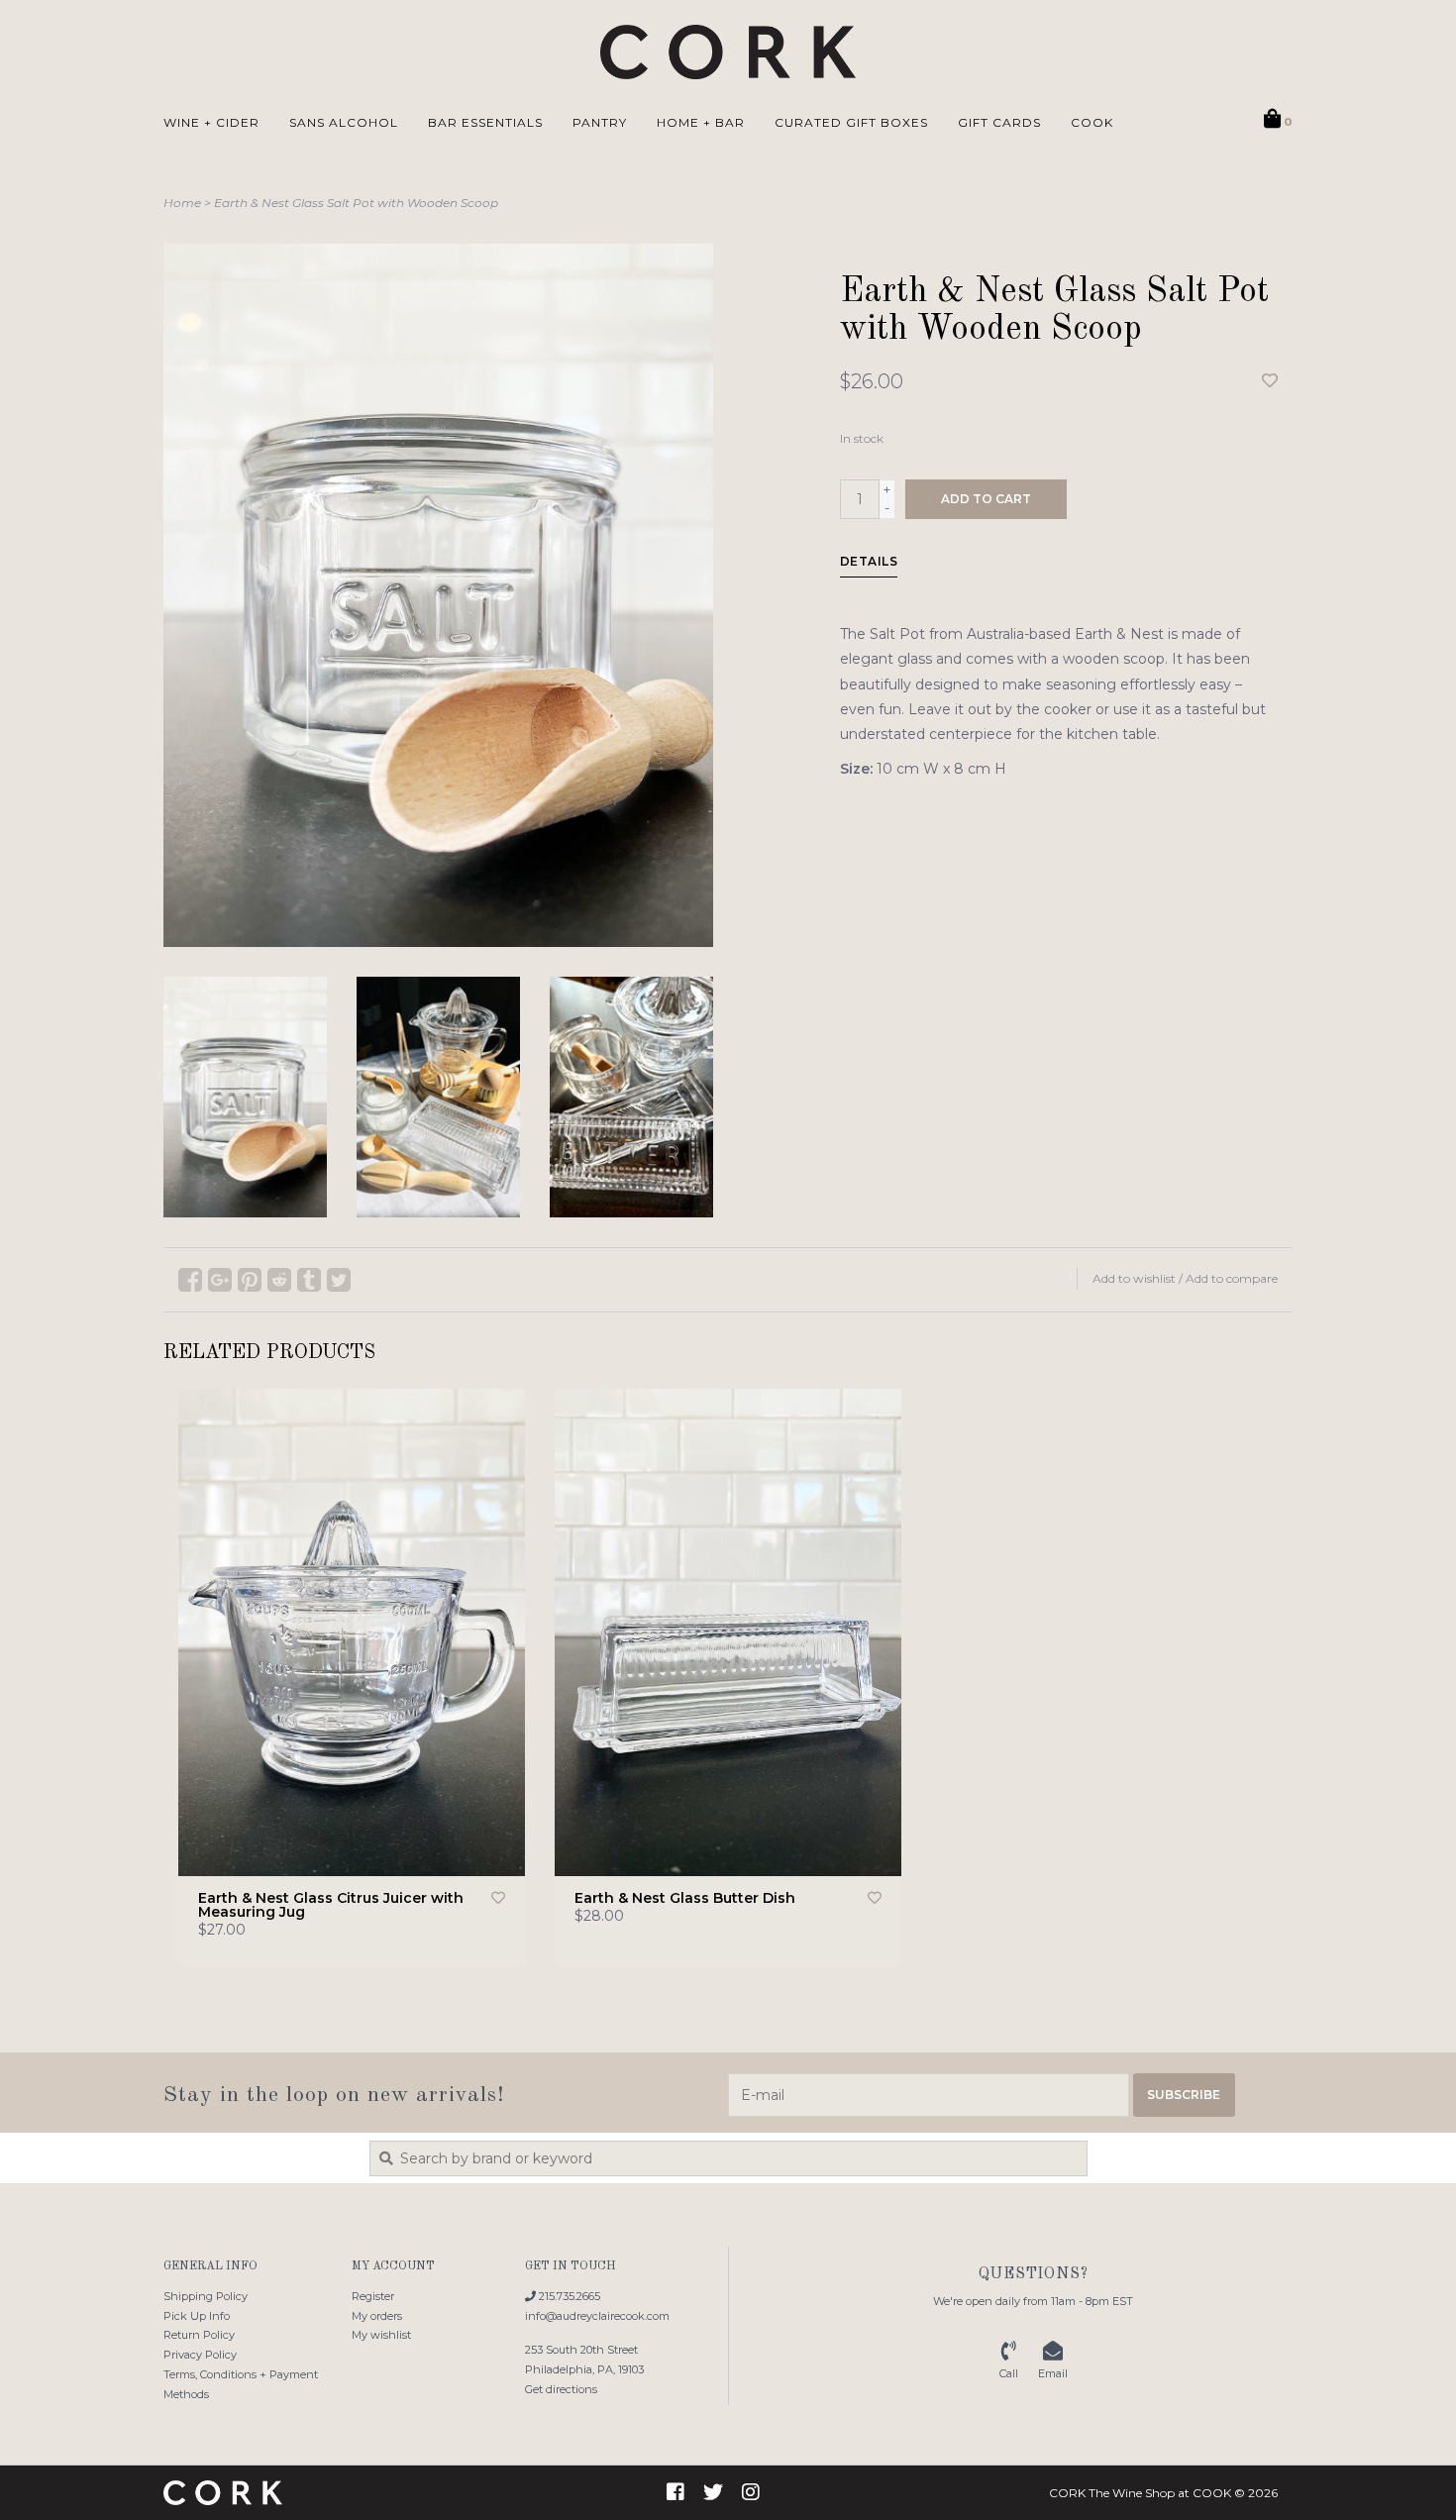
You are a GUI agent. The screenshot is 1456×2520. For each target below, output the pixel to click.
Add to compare (1232, 1278)
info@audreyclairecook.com (597, 2316)
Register (373, 2296)
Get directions (561, 2389)
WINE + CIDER (211, 122)
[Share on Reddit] (279, 1280)
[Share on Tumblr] (309, 1280)
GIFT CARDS (999, 122)
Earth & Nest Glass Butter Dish (685, 1898)
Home (182, 203)
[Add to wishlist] (1270, 381)
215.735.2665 (568, 2296)
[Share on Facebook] (190, 1280)
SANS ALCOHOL (344, 122)
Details (869, 561)
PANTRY (600, 122)
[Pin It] (250, 1280)
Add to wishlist (1134, 1278)
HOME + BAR (701, 122)
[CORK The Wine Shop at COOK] (728, 52)
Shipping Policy (206, 2296)
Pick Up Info (197, 2316)
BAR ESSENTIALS (485, 122)
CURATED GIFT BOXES (851, 122)
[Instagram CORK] (751, 2492)
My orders (377, 2316)
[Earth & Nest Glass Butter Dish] (728, 1632)
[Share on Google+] (220, 1280)
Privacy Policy (200, 2355)
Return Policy (199, 2335)
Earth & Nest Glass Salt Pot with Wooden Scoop (356, 203)
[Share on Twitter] (339, 1280)
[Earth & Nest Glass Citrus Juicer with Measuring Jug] (352, 1632)
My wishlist (381, 2335)
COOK (1092, 122)
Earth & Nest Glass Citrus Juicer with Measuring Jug (331, 1905)
